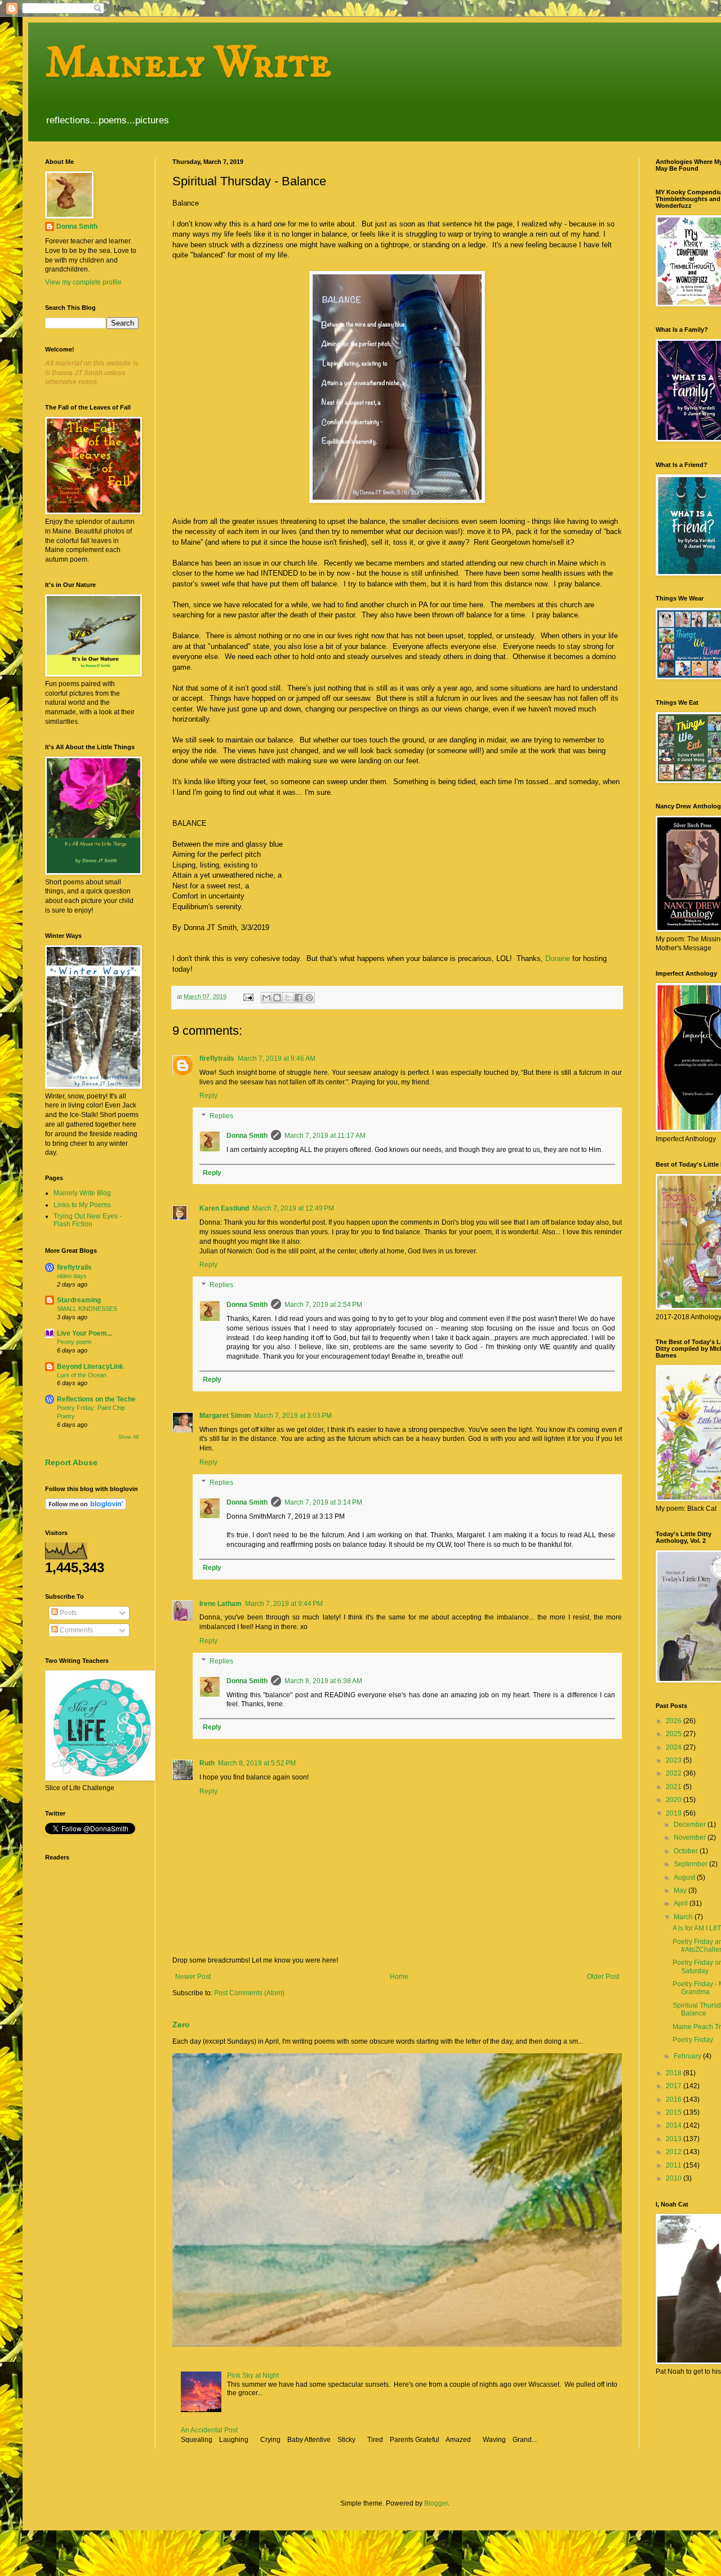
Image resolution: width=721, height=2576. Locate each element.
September (691, 1864)
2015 (675, 2112)
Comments (75, 1630)
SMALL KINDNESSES (87, 1309)
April (682, 1903)
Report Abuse (71, 1462)
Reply (208, 1096)
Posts (67, 1613)
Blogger (436, 2503)
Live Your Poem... (84, 1333)
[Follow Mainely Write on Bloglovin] (86, 1507)
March (684, 1917)
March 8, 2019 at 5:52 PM (257, 1763)
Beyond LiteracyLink (90, 1367)
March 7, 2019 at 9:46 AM (277, 1058)
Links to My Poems (82, 1205)
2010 (675, 2178)
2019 (675, 1813)
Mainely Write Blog (82, 1193)
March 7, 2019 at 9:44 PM (284, 1604)
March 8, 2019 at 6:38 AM (323, 1681)
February (688, 2056)
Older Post (603, 1977)
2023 (675, 1760)
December (691, 1825)
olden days (72, 1276)
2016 (675, 2099)
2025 (675, 1734)
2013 (675, 2139)
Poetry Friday (693, 2040)
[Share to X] (288, 998)
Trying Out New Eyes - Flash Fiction (88, 1220)
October (687, 1851)
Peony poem (74, 1342)
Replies (221, 1116)
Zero (181, 2025)
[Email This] (266, 998)
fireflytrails (217, 1058)
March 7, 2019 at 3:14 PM (323, 1502)
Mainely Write (188, 63)
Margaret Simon (225, 1416)
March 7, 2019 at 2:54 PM (323, 1305)
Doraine (558, 958)
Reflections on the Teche (96, 1399)
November (691, 1838)
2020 (675, 1800)
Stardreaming (79, 1300)
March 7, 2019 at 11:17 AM (325, 1136)
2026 (675, 1721)
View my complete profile (83, 282)
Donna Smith (247, 1136)
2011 (675, 2165)
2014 (675, 2125)
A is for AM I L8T (697, 1928)
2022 (675, 1773)
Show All (128, 1437)
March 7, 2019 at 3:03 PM (293, 1416)
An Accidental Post (209, 2430)
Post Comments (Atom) (249, 1993)
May (681, 1890)
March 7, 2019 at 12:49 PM (293, 1208)
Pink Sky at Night (253, 2375)
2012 (675, 2152)
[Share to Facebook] (299, 998)
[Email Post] (248, 996)
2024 (675, 1747)
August (685, 1878)
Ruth (207, 1763)
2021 (675, 1787)
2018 (675, 2073)
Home (399, 1977)
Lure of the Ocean (82, 1375)
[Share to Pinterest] (309, 998)
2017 (675, 2086)
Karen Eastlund (224, 1208)
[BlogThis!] (277, 998)
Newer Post (193, 1977)
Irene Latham (221, 1604)
